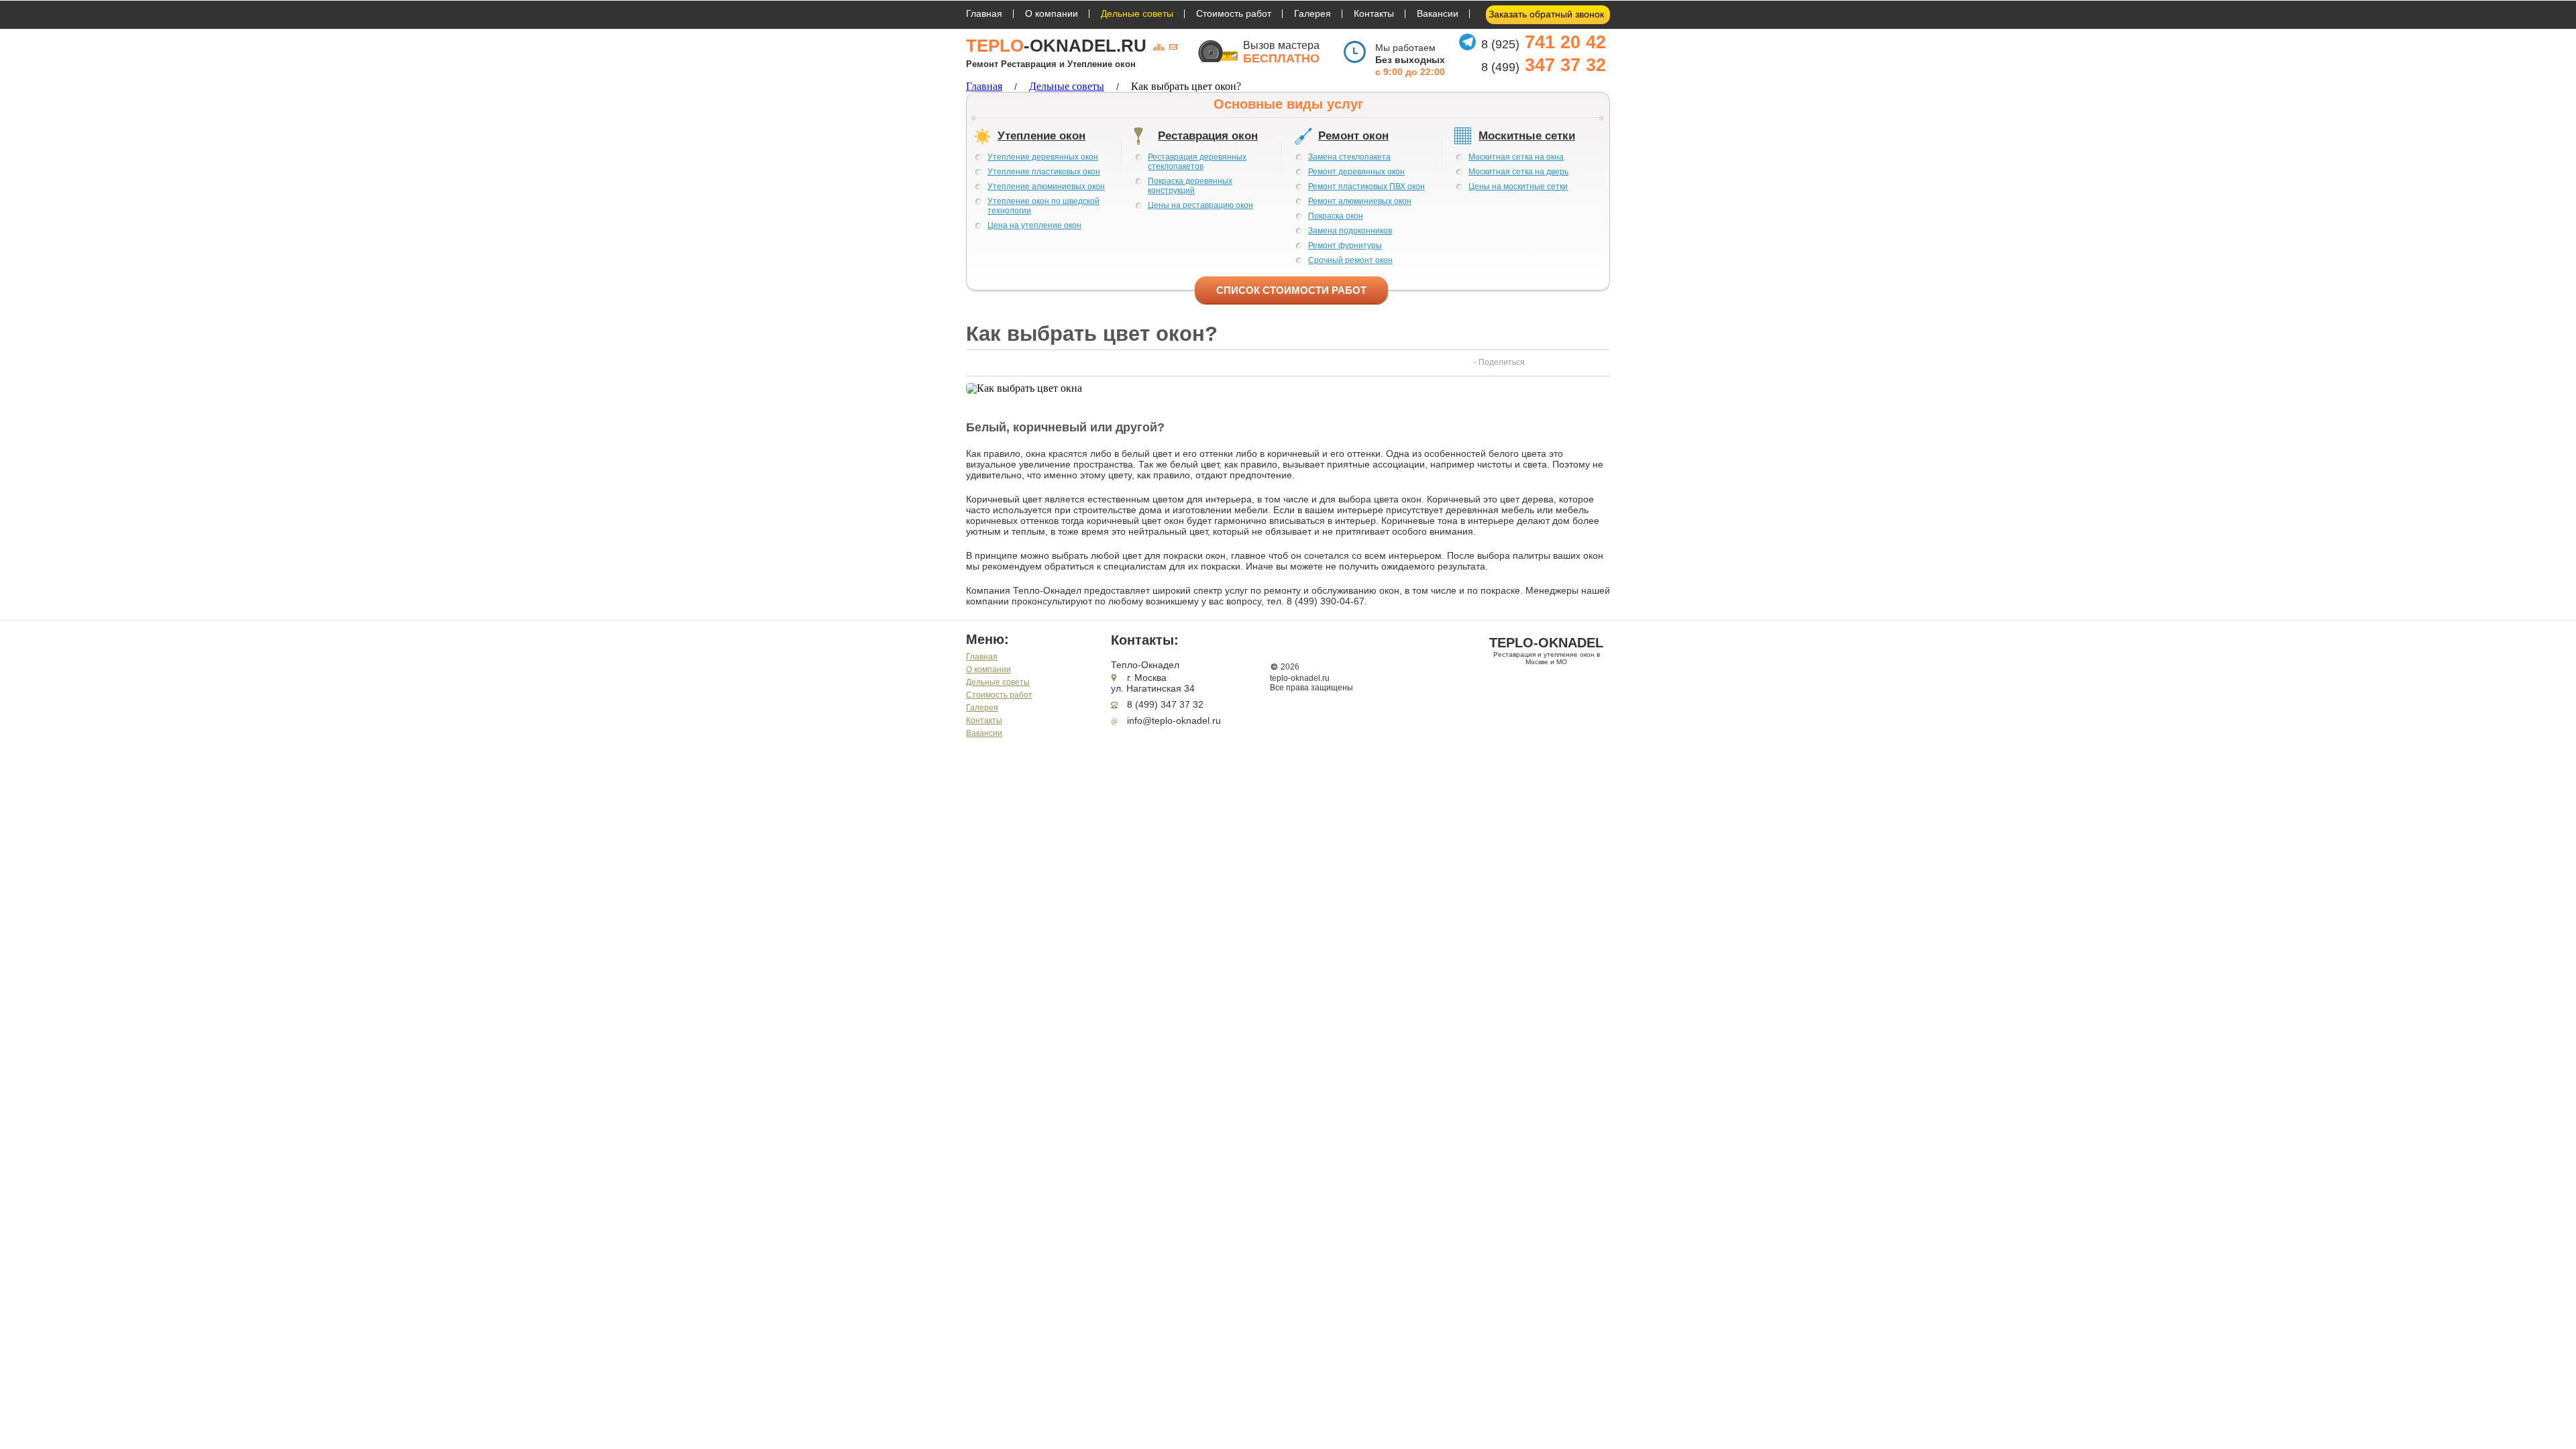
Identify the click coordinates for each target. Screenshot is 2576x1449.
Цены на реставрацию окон (1200, 205)
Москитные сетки (1527, 136)
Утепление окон (1041, 136)
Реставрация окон (1208, 136)
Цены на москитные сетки (1518, 186)
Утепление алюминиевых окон (1046, 186)
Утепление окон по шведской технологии (1043, 206)
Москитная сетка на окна (1516, 157)
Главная (984, 13)
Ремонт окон (1353, 136)
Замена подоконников (1350, 231)
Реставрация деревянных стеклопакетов (1197, 162)
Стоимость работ (1234, 13)
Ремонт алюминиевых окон (1360, 201)
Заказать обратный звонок (1546, 14)
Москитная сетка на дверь (1518, 172)
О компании (1052, 13)
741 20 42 (1544, 42)
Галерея (1312, 13)
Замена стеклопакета (1349, 157)
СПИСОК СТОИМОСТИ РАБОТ (1291, 290)
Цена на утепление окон (1034, 225)
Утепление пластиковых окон (1044, 172)
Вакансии (1438, 13)
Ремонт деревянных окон (1356, 172)
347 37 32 (1544, 65)
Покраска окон (1336, 216)
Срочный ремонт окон (1350, 260)
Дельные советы (1137, 13)
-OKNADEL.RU (1056, 46)
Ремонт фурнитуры (1345, 246)
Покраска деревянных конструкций (1190, 186)
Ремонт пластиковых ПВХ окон (1366, 186)
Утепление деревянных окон (1043, 157)
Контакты (1374, 13)
